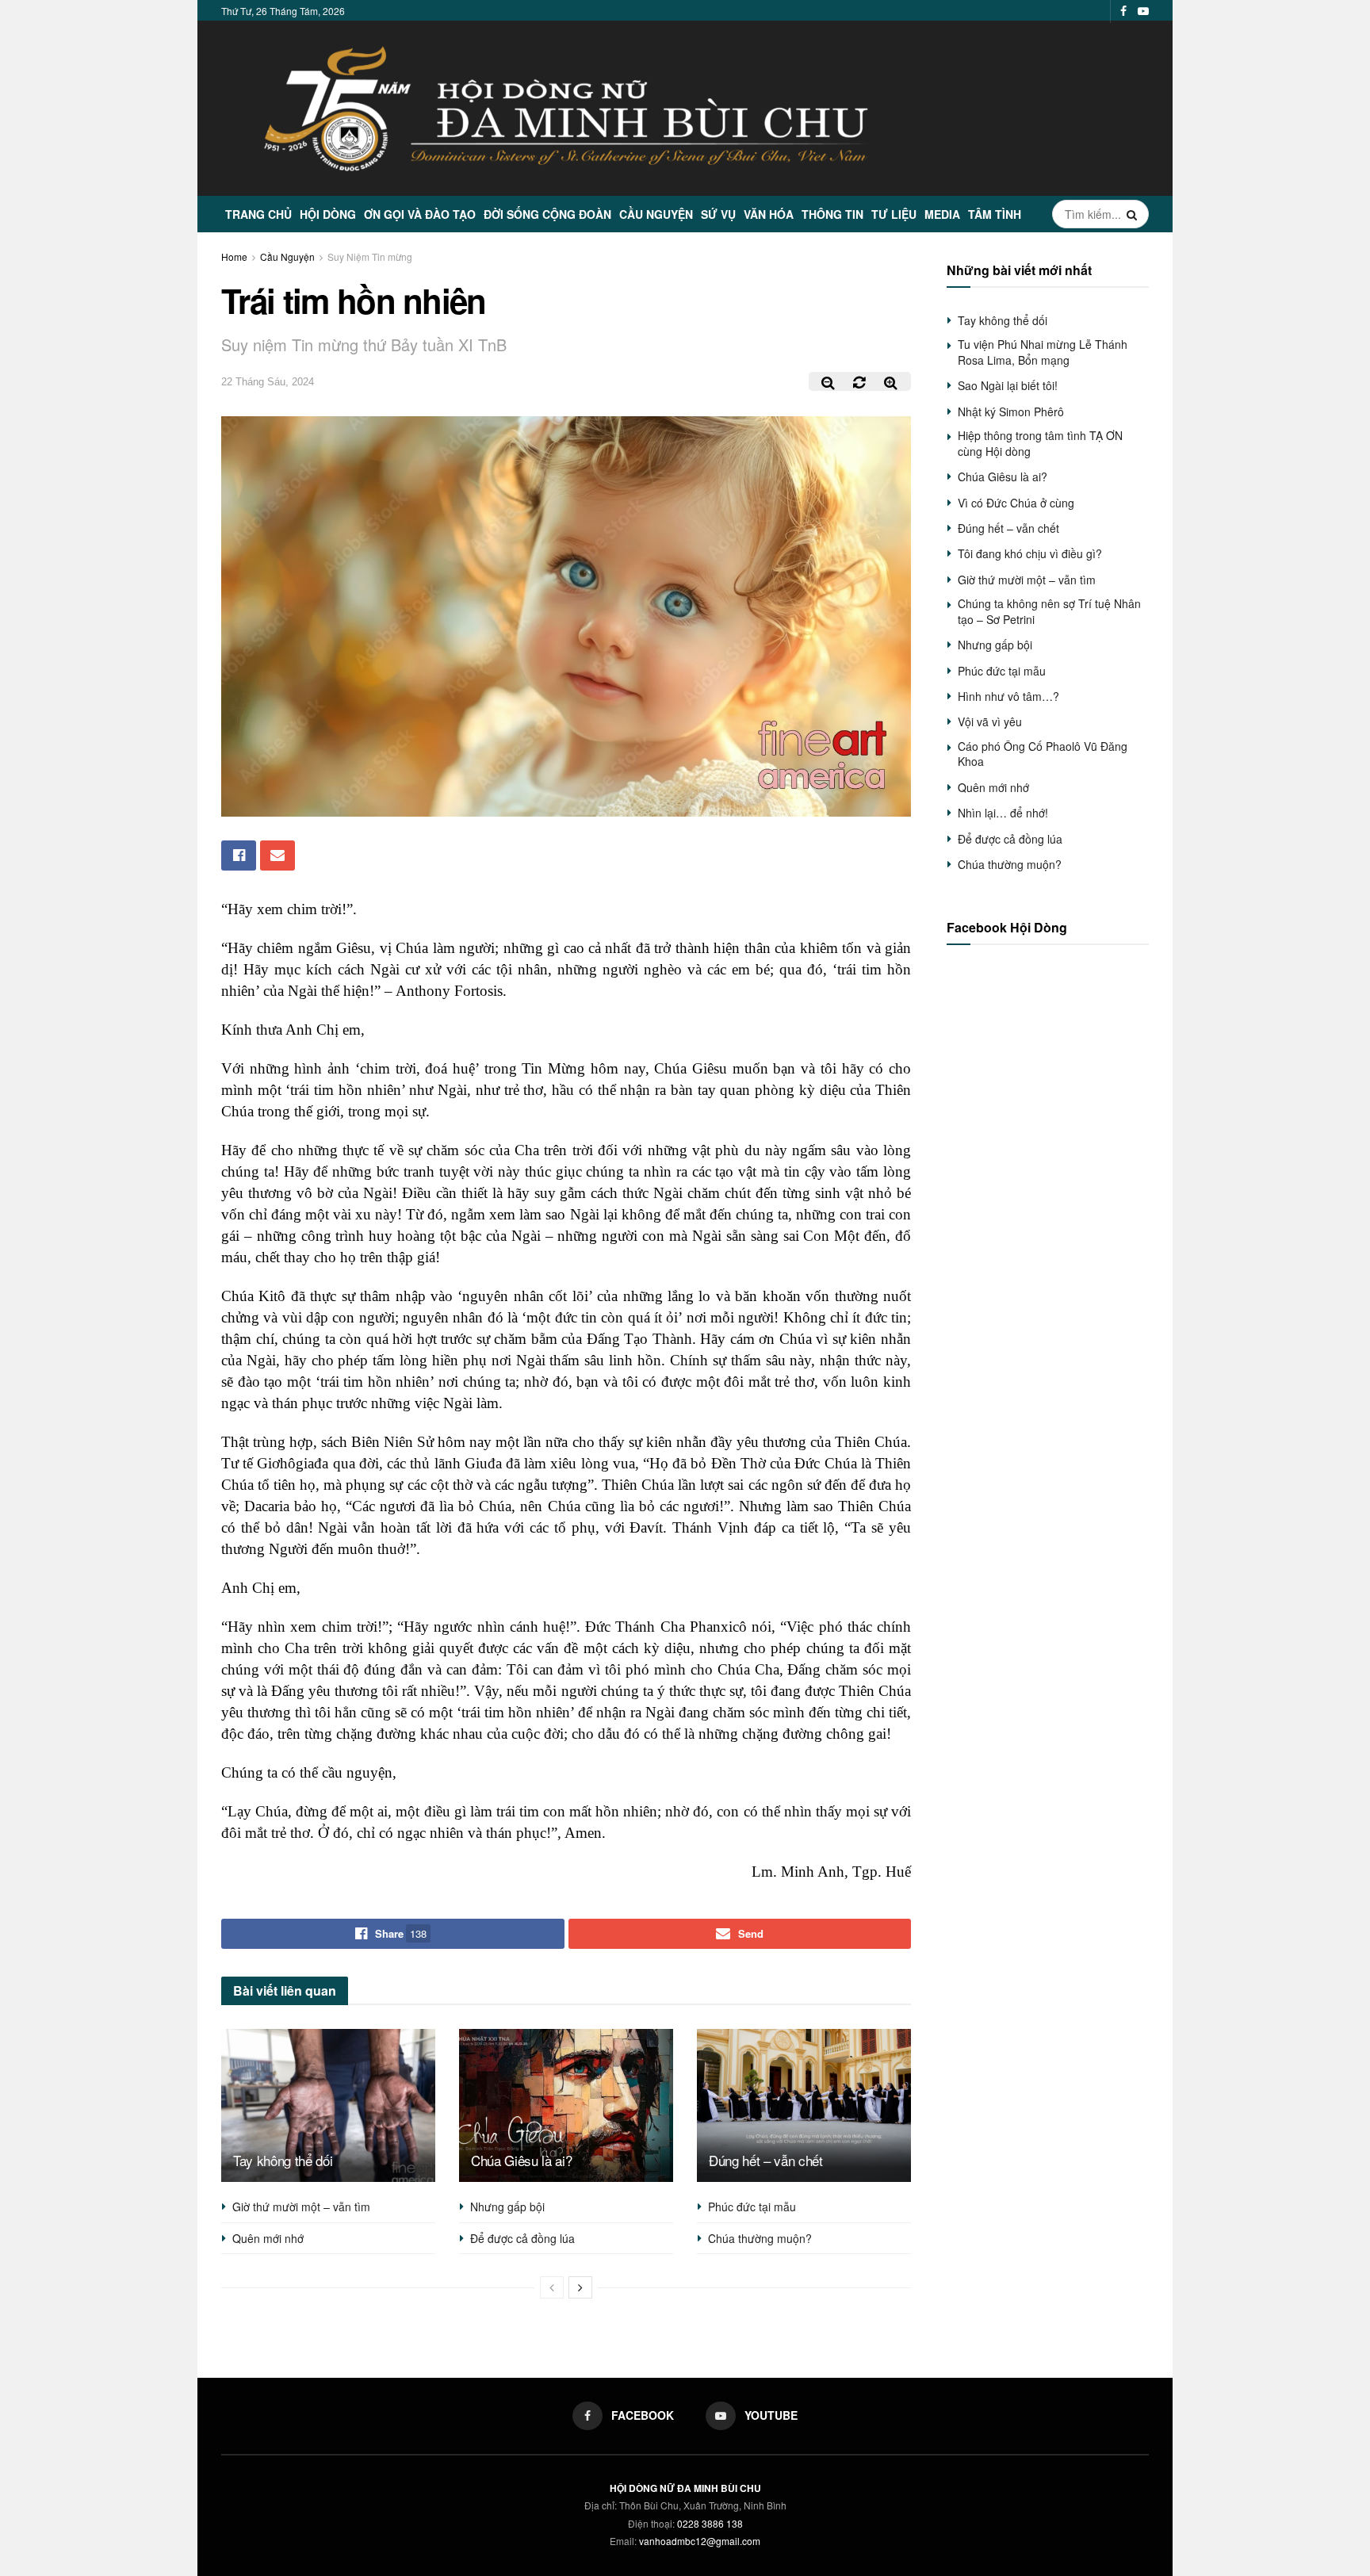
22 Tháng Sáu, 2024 (268, 382)
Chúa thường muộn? (760, 2238)
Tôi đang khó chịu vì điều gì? (1030, 553)
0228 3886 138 (710, 2523)
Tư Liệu (894, 214)
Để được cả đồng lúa (522, 2238)
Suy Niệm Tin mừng (370, 256)
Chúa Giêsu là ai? (521, 2160)
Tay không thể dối (283, 2160)
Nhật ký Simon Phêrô (1011, 411)
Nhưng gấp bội (507, 2207)
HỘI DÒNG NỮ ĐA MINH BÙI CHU (685, 2488)
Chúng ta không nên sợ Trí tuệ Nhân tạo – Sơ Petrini (1049, 611)
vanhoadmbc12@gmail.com (700, 2541)
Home (234, 256)
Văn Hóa (769, 214)
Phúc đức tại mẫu (752, 2207)
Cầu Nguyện (656, 214)
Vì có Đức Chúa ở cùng (1016, 503)
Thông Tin (832, 214)
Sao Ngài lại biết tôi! (1008, 385)
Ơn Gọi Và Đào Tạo (420, 214)
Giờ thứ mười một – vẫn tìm (301, 2207)
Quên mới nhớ (268, 2238)
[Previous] (552, 2287)
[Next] (580, 2287)
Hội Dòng (328, 214)
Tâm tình (995, 214)
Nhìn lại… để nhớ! (1003, 813)
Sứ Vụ (718, 214)
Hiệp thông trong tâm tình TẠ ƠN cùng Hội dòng (1040, 443)
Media (942, 214)
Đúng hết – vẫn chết (766, 2160)
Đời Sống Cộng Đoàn (547, 214)
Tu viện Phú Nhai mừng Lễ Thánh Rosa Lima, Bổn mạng (1043, 352)
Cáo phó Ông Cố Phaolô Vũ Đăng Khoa (1043, 754)
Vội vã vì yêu (990, 722)
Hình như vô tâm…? (1008, 696)
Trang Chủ (258, 214)
